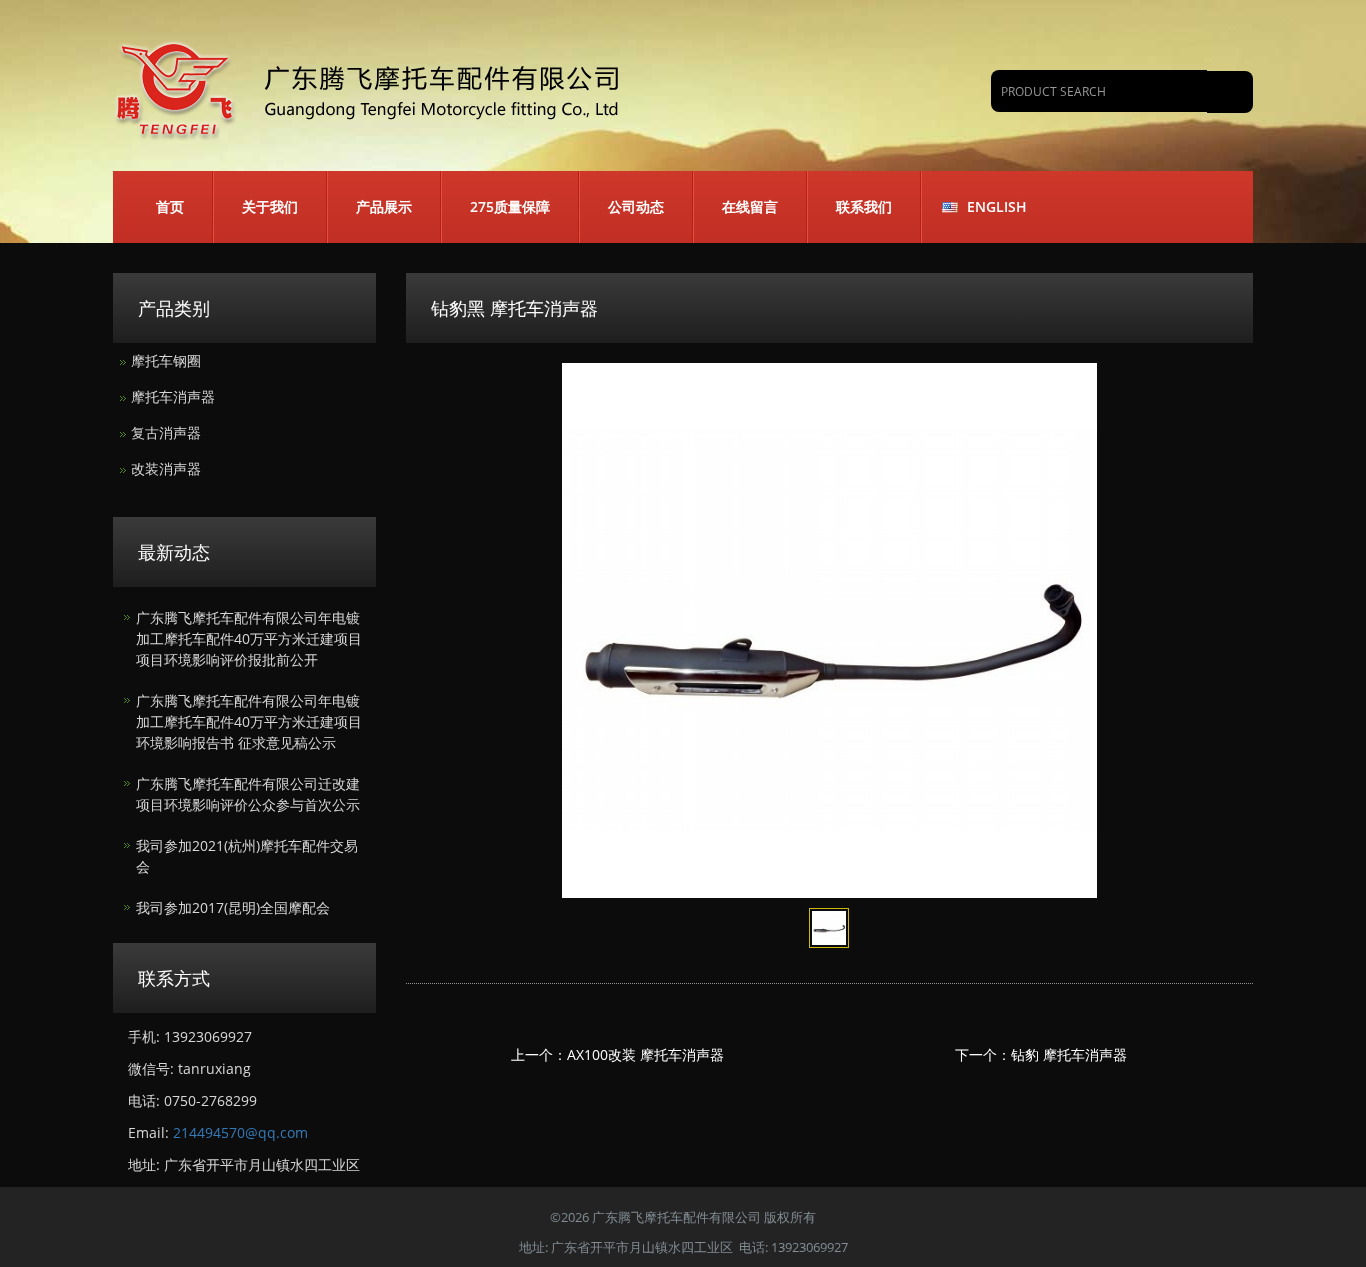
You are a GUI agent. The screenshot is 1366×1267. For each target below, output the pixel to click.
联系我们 (864, 206)
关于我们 (270, 206)
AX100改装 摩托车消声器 (645, 1054)
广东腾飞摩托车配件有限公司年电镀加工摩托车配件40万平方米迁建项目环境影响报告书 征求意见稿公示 (249, 721)
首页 (170, 206)
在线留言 (750, 206)
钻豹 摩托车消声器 (1069, 1054)
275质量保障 (510, 206)
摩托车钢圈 (166, 360)
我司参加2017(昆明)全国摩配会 (233, 907)
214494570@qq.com (240, 1132)
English (997, 206)
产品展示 (384, 206)
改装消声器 (166, 468)
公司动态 (636, 206)
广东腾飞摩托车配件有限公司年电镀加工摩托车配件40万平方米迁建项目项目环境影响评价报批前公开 (249, 638)
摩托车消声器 (173, 396)
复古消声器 (166, 432)
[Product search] (1230, 92)
